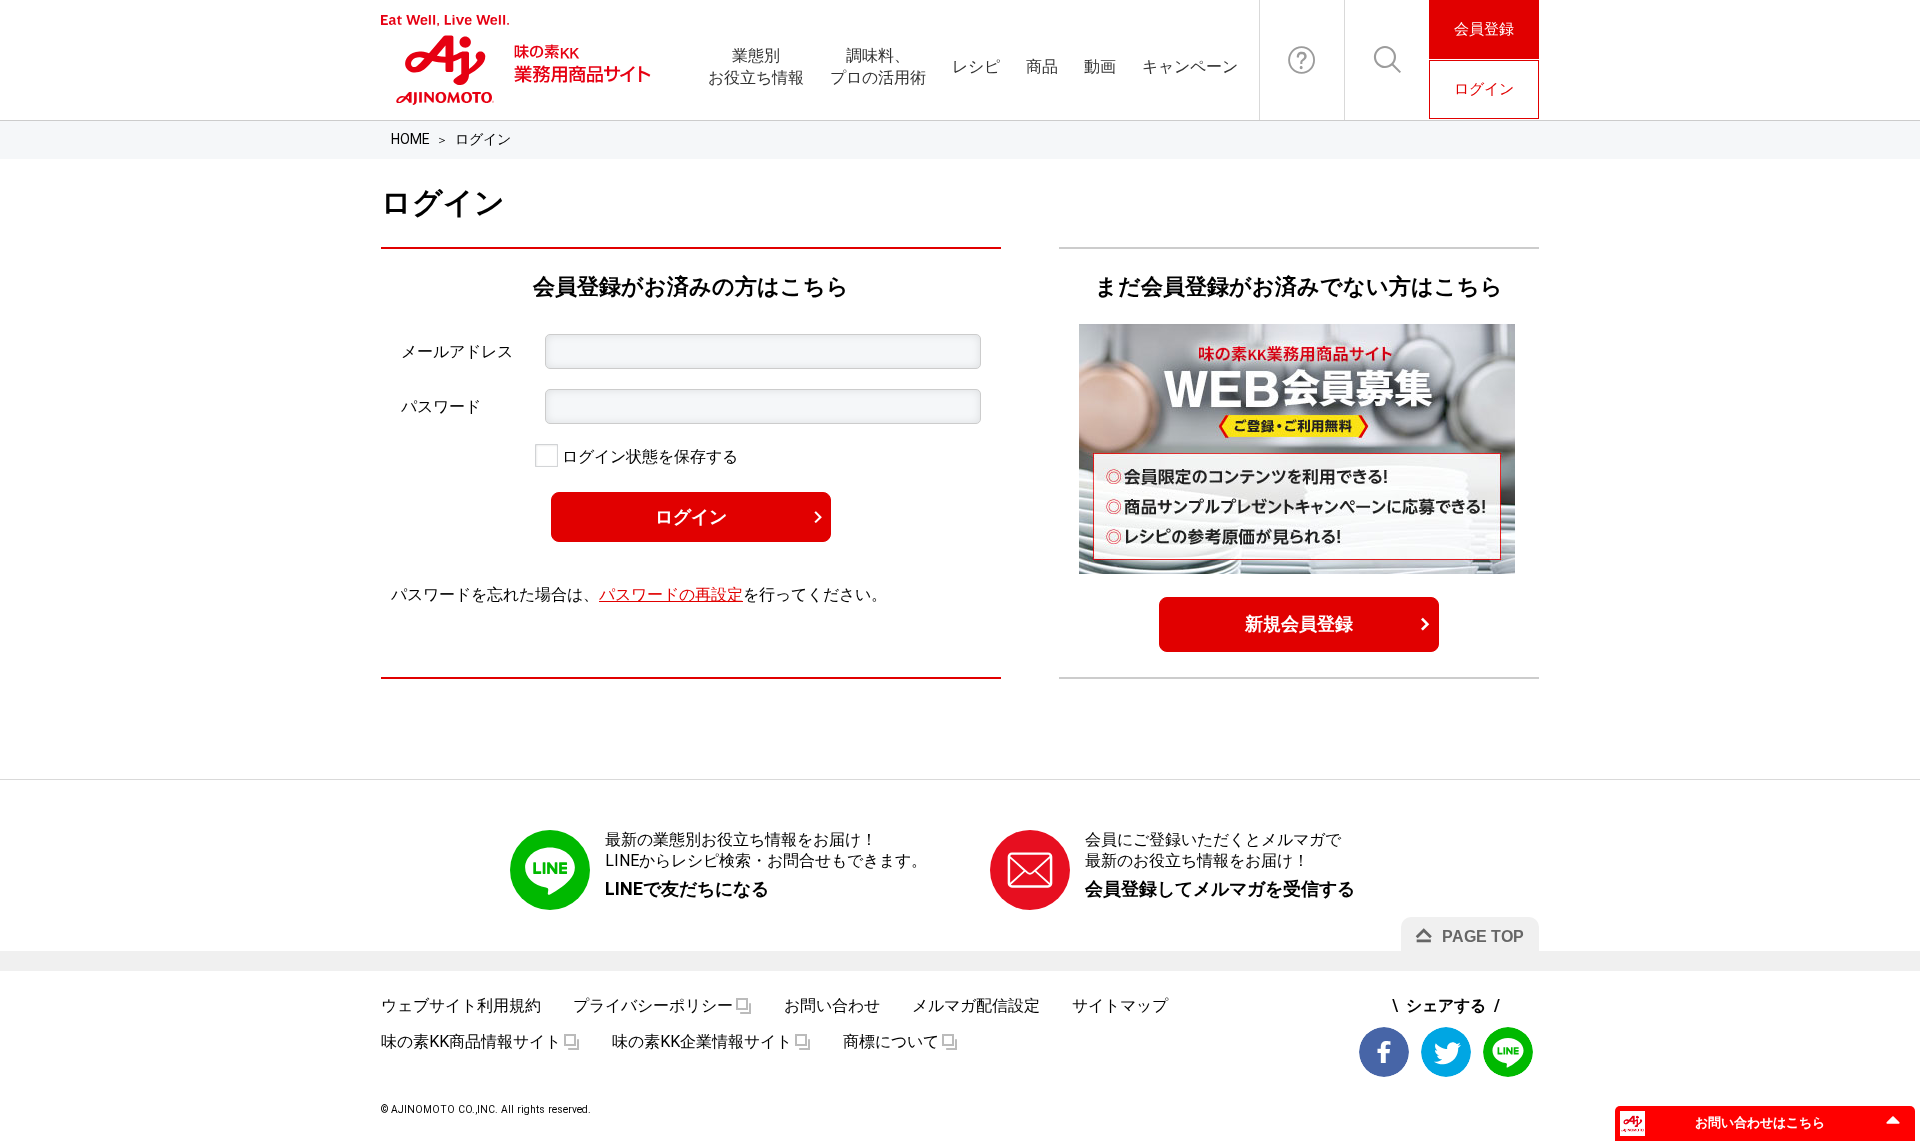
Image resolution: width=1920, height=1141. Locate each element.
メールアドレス (457, 351)
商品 (1042, 66)
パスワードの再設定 (671, 594)
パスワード (441, 406)
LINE (1508, 1052)
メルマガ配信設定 (976, 1005)
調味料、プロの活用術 (878, 66)
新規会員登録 (1299, 623)
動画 (1100, 66)
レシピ (976, 66)
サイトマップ (1120, 1005)
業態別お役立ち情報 (756, 66)
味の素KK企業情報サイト (702, 1041)
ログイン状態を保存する (648, 456)
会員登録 (1484, 29)
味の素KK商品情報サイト (471, 1041)
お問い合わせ (1302, 60)
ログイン (1484, 89)
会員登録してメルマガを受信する (1220, 888)
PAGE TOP (1483, 936)
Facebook (1384, 1052)
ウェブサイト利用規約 (461, 1005)
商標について (891, 1041)
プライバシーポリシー (653, 1005)
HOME (410, 139)
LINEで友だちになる (687, 888)
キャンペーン (1190, 66)
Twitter (1446, 1052)
